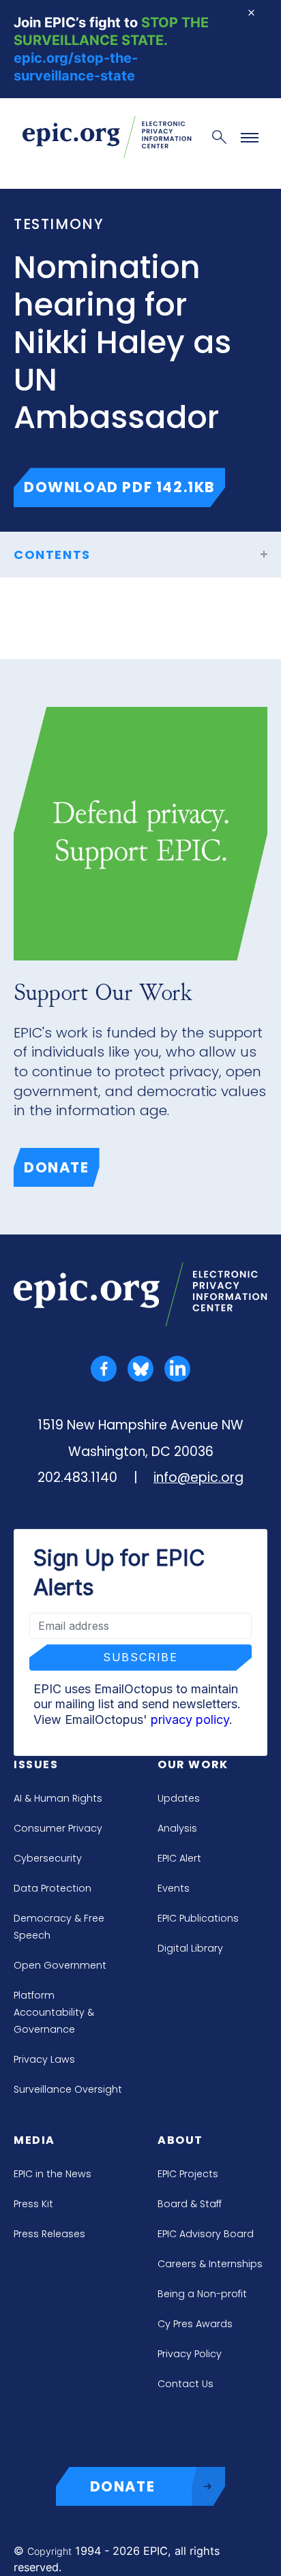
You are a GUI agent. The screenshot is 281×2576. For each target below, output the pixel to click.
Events (174, 1888)
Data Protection (53, 1888)
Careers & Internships (210, 2264)
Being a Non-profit (202, 2294)
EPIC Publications (198, 1918)
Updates (179, 1798)
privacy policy (190, 1719)
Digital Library (190, 1948)
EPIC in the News (53, 2174)
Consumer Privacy (58, 1828)
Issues (36, 1764)
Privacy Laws (44, 2059)
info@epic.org (198, 1478)
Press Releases (49, 2234)
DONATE (123, 2486)
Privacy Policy (190, 2354)
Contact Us (186, 2384)
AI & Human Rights (58, 1798)
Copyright (49, 2551)
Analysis (177, 1828)
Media (34, 2140)
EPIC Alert (179, 1858)
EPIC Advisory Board (206, 2234)
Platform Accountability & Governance (54, 2012)
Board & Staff (190, 2204)
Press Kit (33, 2204)
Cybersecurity (48, 1858)
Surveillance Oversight (68, 2089)
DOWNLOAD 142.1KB (124, 487)
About (180, 2140)
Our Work (193, 1764)
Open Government (60, 1965)
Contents (52, 555)
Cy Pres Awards (195, 2324)
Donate (57, 1167)
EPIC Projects (188, 2174)
